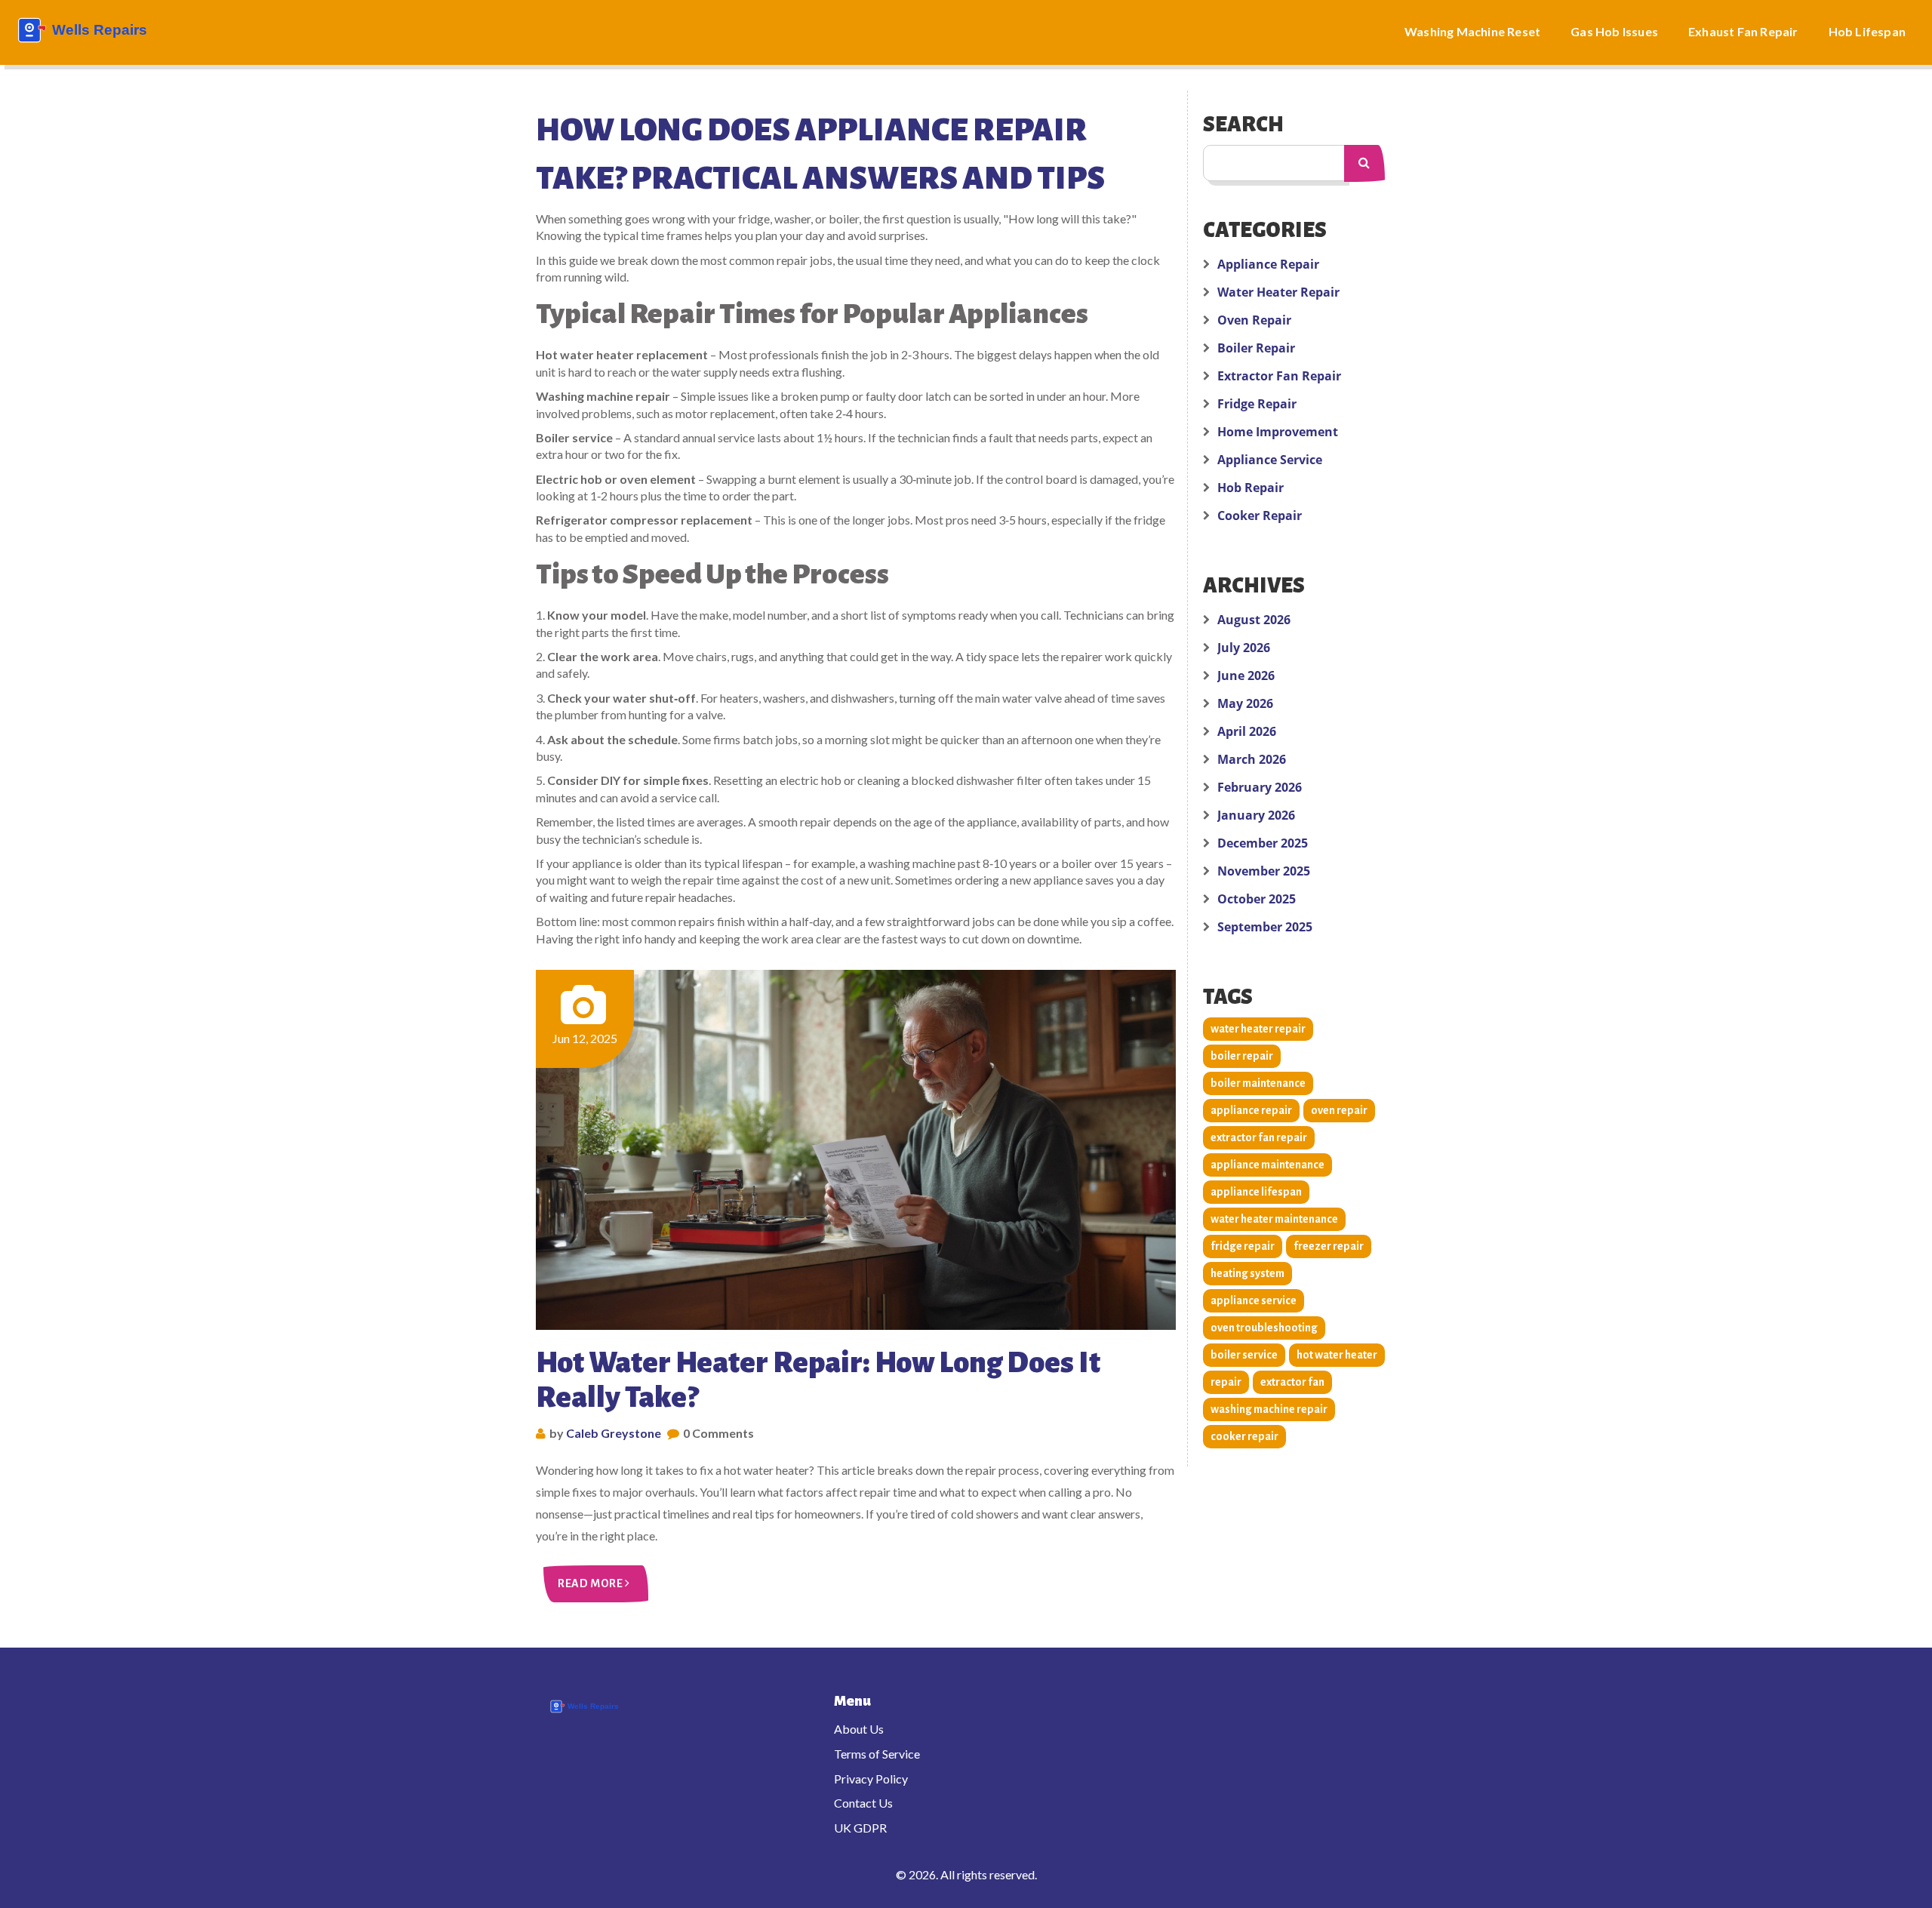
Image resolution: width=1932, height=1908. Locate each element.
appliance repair (1251, 1110)
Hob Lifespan (1867, 31)
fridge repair (1243, 1246)
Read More (591, 1583)
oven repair (1339, 1110)
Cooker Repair (1260, 515)
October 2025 (1257, 899)
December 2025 (1263, 843)
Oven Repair (1254, 320)
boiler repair (1242, 1056)
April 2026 (1247, 731)
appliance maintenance (1267, 1165)
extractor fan (1292, 1382)
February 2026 (1260, 787)
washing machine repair (1269, 1409)
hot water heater (1337, 1355)
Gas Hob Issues (1614, 31)
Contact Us (863, 1803)
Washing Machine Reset (1472, 31)
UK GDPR (860, 1828)
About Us (859, 1729)
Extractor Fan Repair (1279, 376)
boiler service (1244, 1355)
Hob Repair (1251, 488)
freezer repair (1329, 1246)
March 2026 (1252, 759)
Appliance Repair (1268, 264)
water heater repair (1258, 1029)
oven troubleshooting (1264, 1328)
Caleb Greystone (614, 1433)
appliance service (1254, 1300)
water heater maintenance (1274, 1219)
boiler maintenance (1258, 1083)
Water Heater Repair (1278, 292)
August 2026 (1254, 620)
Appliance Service (1270, 460)
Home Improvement (1278, 432)
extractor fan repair (1259, 1137)
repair (1226, 1382)
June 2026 (1246, 675)
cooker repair (1244, 1436)
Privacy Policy (871, 1779)
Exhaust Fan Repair (1743, 31)
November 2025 (1264, 871)
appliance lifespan (1256, 1192)
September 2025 (1265, 927)
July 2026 (1244, 648)
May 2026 (1245, 703)
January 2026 (1256, 815)
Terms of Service (877, 1754)
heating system (1247, 1273)
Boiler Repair (1256, 348)
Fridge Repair (1257, 404)
